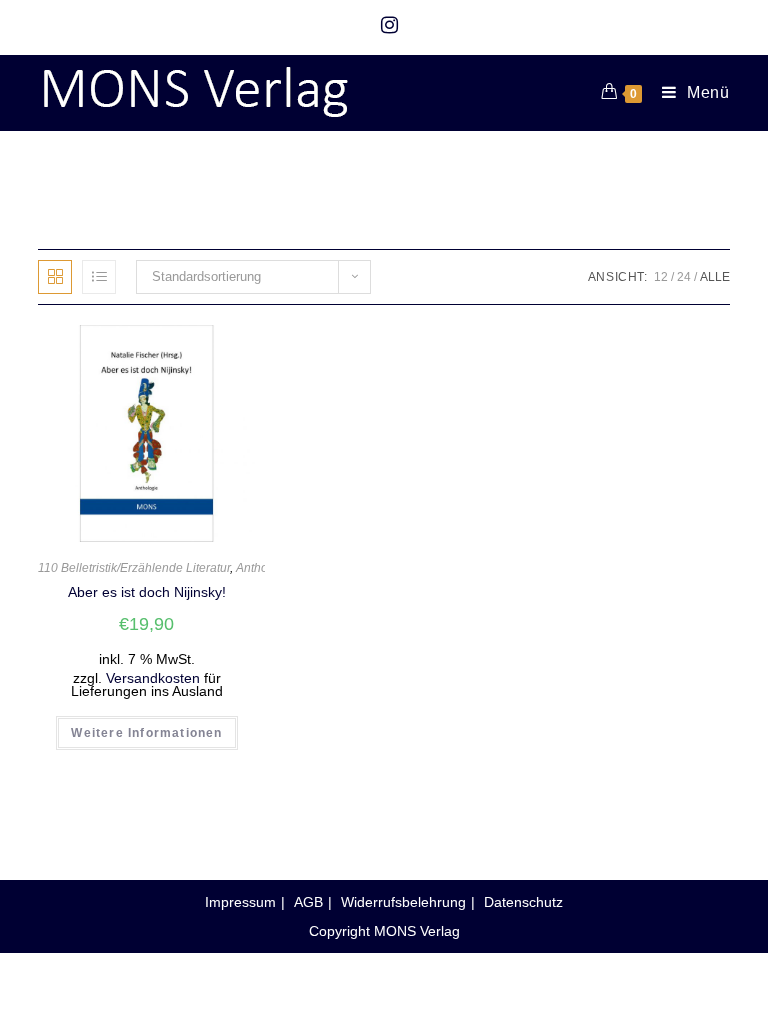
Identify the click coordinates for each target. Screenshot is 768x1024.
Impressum (240, 902)
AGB (308, 902)
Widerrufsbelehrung (403, 902)
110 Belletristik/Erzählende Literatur (134, 568)
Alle (715, 277)
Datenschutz (523, 902)
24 (684, 277)
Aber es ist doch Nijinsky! (147, 592)
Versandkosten (153, 678)
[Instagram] (384, 25)
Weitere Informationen (146, 733)
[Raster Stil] (55, 277)
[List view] (99, 277)
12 (661, 277)
